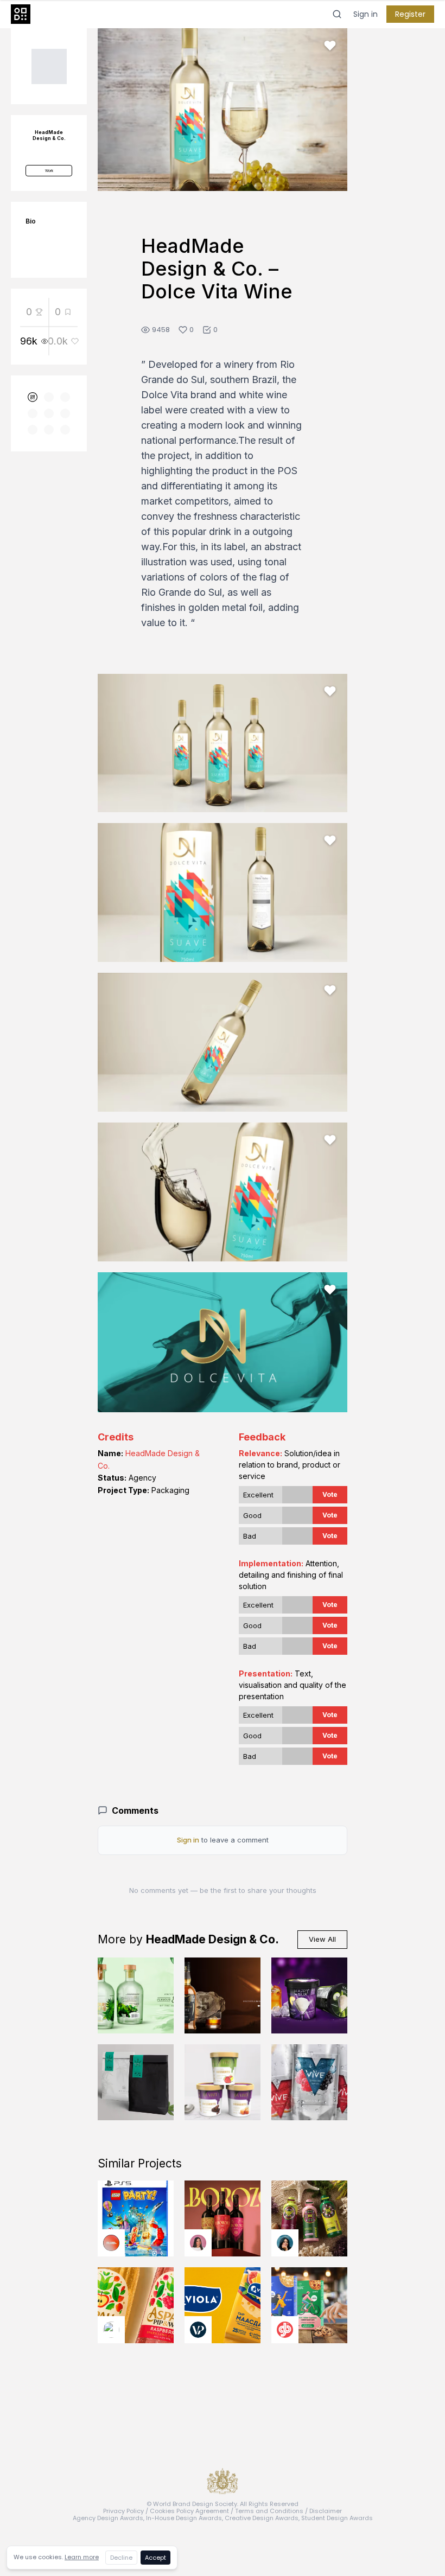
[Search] (337, 14)
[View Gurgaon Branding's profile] (285, 2330)
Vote (330, 1494)
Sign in (365, 14)
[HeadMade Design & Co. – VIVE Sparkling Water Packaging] (309, 2082)
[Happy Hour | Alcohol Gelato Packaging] (309, 1995)
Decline (121, 2558)
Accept (155, 2558)
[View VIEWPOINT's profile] (198, 2330)
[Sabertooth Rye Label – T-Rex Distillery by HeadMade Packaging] (223, 1995)
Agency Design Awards (108, 2518)
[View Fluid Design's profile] (111, 2243)
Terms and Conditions (269, 2511)
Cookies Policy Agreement (189, 2511)
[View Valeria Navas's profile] (198, 2243)
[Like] (330, 46)
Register (410, 14)
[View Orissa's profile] (285, 2243)
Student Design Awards (337, 2518)
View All (322, 1939)
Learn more (82, 2557)
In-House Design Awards (184, 2518)
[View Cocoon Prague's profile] (111, 2330)
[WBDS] (33, 397)
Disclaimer (326, 2511)
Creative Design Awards (262, 2518)
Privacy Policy (123, 2511)
